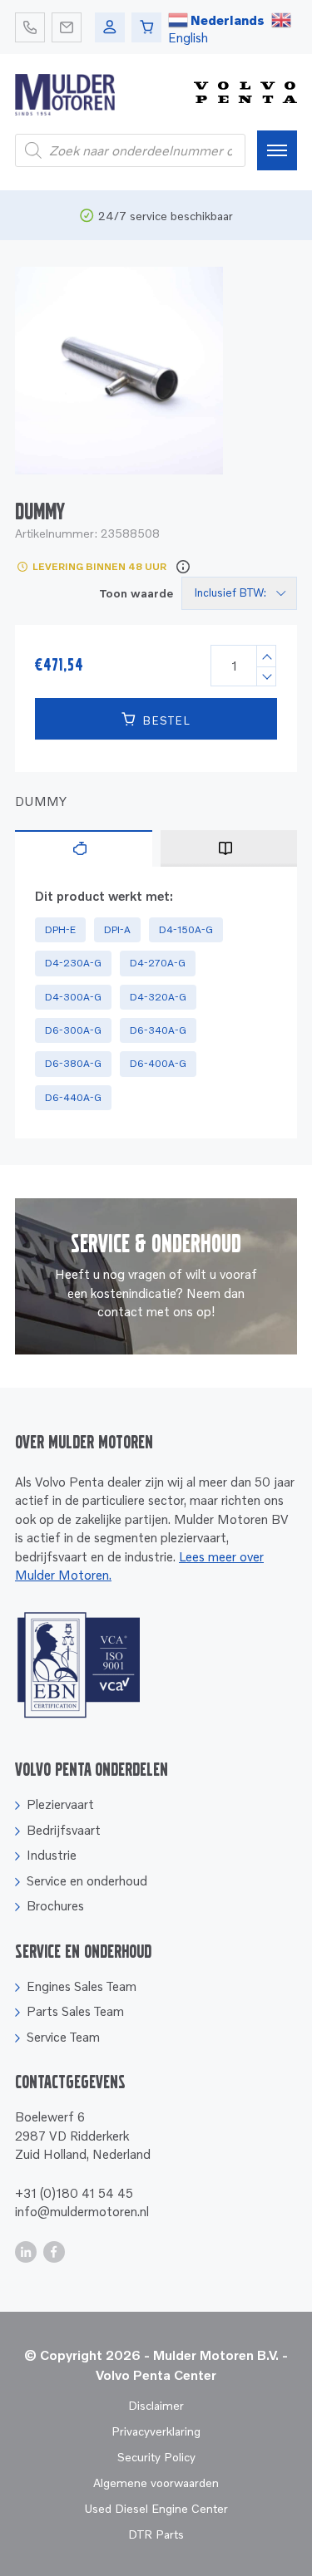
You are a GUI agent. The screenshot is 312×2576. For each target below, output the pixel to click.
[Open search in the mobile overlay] (130, 150)
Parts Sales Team (75, 2011)
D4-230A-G (73, 963)
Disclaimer (156, 2405)
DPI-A (117, 929)
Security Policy (156, 2457)
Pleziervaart (60, 1804)
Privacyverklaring (156, 2431)
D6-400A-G (158, 1063)
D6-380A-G (73, 1063)
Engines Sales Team (82, 1986)
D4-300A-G (73, 997)
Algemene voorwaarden (156, 2483)
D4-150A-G (186, 929)
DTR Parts (156, 2534)
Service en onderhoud (87, 1880)
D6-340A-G (158, 1030)
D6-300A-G (73, 1030)
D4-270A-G (158, 963)
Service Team (63, 2037)
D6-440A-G (73, 1097)
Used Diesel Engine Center (156, 2508)
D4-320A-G (158, 997)
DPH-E (60, 929)
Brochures (55, 1905)
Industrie (52, 1855)
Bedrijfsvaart (64, 1830)
